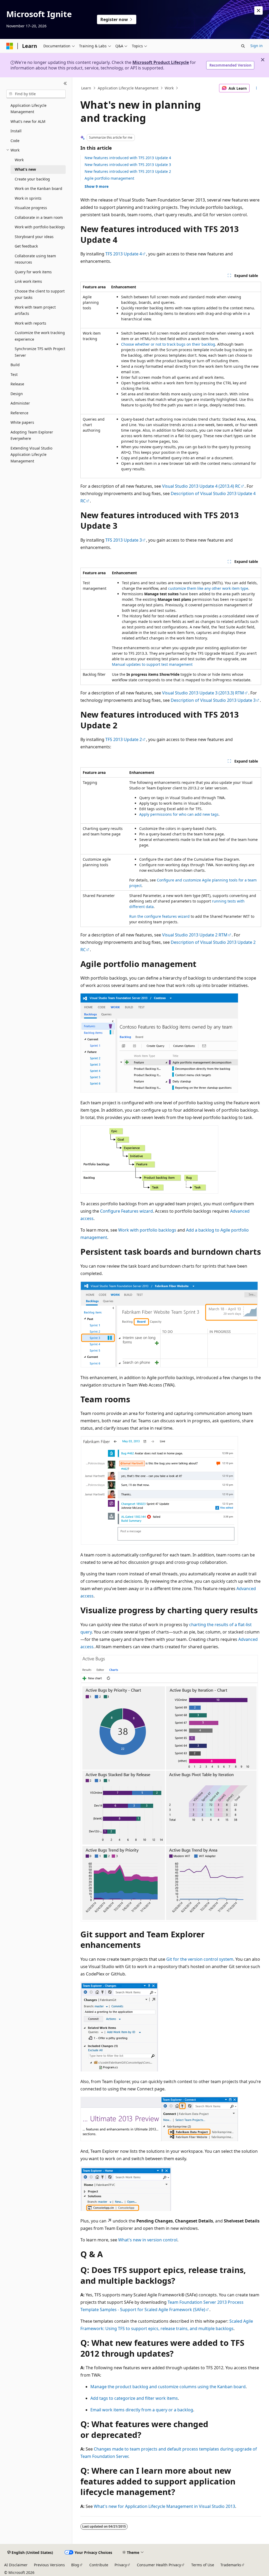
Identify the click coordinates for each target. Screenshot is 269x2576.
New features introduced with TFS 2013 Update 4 (128, 158)
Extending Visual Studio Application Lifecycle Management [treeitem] (31, 455)
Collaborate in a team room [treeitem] (39, 217)
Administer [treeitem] (20, 403)
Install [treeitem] (16, 131)
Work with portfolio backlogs (147, 1230)
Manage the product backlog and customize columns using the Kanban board (168, 2387)
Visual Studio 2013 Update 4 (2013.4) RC (201, 486)
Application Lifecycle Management (128, 88)
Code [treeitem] (15, 141)
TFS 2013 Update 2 (124, 739)
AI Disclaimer (16, 2565)
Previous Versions (49, 2565)
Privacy (121, 2565)
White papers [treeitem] (22, 422)
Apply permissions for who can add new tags (179, 814)
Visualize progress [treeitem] (31, 208)
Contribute (99, 2565)
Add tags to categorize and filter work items (134, 2398)
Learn (86, 88)
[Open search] (243, 46)
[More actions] (256, 88)
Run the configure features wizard (159, 916)
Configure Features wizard (126, 1211)
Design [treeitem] (17, 394)
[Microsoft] (10, 46)
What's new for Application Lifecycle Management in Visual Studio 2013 (164, 2506)
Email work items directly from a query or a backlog (142, 2410)
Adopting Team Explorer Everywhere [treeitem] (32, 435)
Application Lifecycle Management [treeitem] (29, 109)
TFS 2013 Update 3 (124, 540)
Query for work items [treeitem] (33, 272)
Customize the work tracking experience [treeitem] (40, 336)
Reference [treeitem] (19, 413)
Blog (75, 2565)
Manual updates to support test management (152, 664)
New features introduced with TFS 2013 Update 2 (128, 171)
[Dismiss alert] (258, 11)
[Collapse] (65, 84)
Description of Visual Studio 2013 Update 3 (213, 700)
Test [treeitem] (14, 374)
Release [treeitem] (17, 384)
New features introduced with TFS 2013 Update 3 (128, 165)
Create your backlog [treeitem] (32, 179)
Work (169, 88)
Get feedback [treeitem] (26, 246)
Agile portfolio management (109, 178)
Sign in (257, 46)
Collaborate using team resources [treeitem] (35, 259)
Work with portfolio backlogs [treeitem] (40, 227)
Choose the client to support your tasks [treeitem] (40, 294)
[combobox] (36, 94)
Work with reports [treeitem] (30, 323)
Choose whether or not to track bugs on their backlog (168, 344)
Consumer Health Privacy (159, 2565)
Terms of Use (203, 2565)
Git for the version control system (200, 1959)
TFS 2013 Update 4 (124, 254)
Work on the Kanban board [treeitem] (38, 188)
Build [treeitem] (15, 365)
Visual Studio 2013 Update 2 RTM (195, 935)
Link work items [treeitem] (28, 281)
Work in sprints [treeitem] (28, 198)
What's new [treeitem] (25, 169)
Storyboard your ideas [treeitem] (34, 237)
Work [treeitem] (19, 160)
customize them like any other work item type (208, 588)
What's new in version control (148, 2240)
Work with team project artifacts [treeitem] (35, 310)
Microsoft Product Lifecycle (161, 62)
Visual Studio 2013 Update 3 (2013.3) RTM (203, 693)
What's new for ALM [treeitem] (28, 121)
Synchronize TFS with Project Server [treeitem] (40, 352)
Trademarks (231, 2565)
